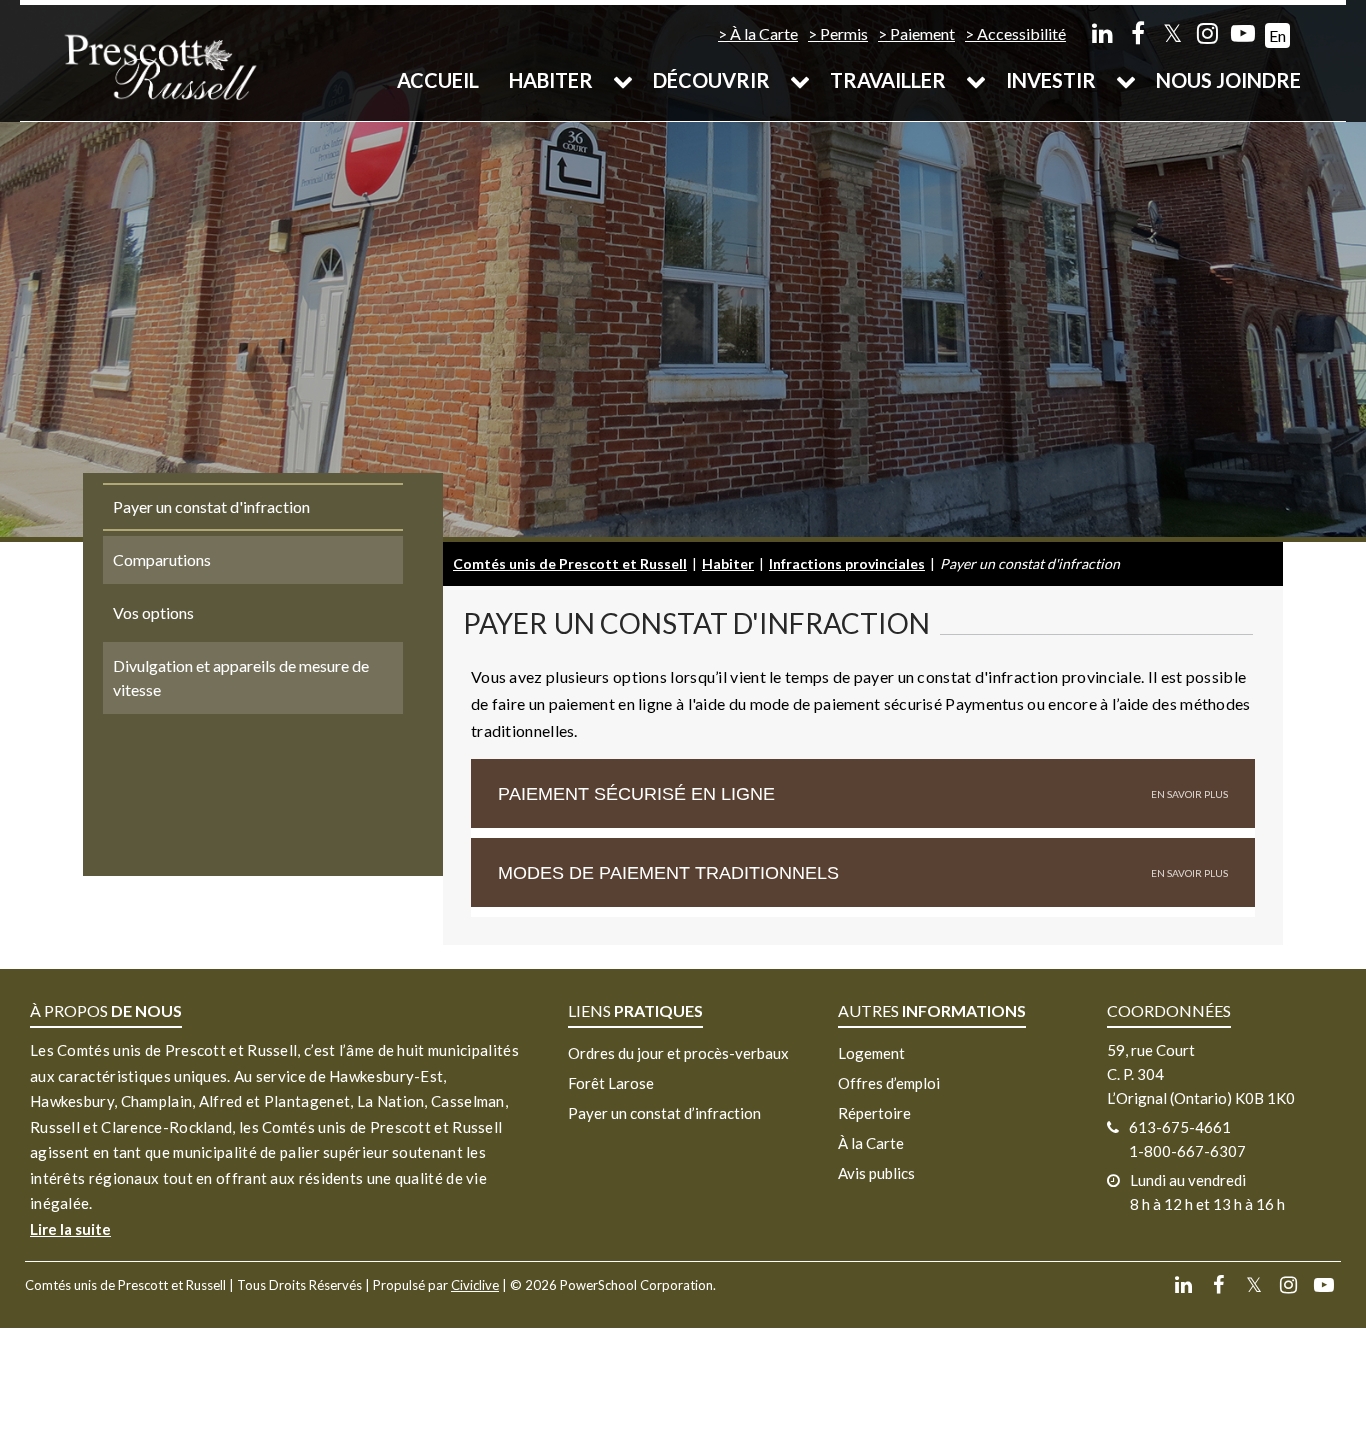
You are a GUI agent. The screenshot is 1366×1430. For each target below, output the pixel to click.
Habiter (551, 80)
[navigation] (160, 65)
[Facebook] (1137, 32)
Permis (844, 33)
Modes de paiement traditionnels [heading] (668, 873)
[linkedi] (1102, 32)
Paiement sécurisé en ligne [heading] (636, 794)
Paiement (922, 33)
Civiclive (475, 1285)
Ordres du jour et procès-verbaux (678, 1053)
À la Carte (764, 33)
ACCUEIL (438, 80)
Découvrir (711, 80)
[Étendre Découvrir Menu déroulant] (800, 80)
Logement (871, 1053)
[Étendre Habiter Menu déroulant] (623, 80)
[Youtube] (1242, 32)
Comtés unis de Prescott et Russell (570, 563)
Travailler (888, 80)
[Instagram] (1207, 32)
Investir (1051, 80)
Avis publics (876, 1173)
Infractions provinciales (847, 563)
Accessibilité (1021, 33)
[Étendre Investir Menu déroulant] (1126, 80)
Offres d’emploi (889, 1083)
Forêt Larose (611, 1083)
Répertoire (874, 1113)
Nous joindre (1228, 80)
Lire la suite (70, 1229)
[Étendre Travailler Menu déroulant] (976, 80)
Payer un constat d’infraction (664, 1113)
